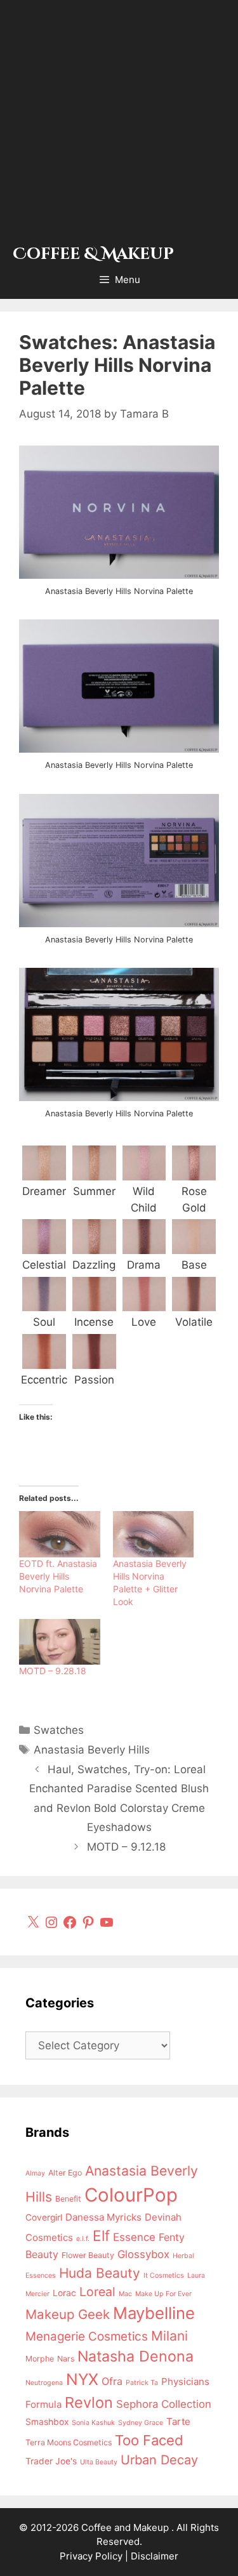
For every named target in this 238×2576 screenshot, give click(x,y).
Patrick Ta (142, 2383)
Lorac (64, 2293)
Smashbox (47, 2422)
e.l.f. (83, 2239)
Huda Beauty (100, 2273)
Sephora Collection (164, 2404)
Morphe (40, 2359)
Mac (125, 2294)
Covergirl (44, 2217)
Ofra (112, 2381)
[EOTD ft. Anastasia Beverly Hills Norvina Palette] (60, 1534)
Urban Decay (159, 2460)
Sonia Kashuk (93, 2423)
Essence (134, 2237)
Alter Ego (65, 2173)
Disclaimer (155, 2556)
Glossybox (143, 2254)
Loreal (97, 2292)
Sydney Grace (141, 2423)
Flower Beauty (88, 2255)
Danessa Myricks (103, 2217)
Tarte (178, 2421)
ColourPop (131, 2195)
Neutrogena (44, 2383)
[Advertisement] (119, 125)
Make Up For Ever (163, 2294)
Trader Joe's (51, 2461)
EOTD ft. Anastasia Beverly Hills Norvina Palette (58, 1576)
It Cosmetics (164, 2275)
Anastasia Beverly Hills (92, 1750)
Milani (169, 2336)
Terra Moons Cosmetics (69, 2442)
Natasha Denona (136, 2356)
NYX (82, 2379)
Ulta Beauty (99, 2462)
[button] (44, 1171)
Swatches (59, 1730)
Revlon (89, 2402)
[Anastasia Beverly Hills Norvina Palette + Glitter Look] (154, 1534)
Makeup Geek (68, 2314)
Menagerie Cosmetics (87, 2336)
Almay (35, 2173)
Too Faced (149, 2440)
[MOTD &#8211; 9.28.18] (60, 1642)
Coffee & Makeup (93, 254)
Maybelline (154, 2313)
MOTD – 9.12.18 (126, 1847)
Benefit (68, 2199)
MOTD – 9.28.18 (53, 1671)
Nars (66, 2359)
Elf (101, 2236)
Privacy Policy (91, 2556)
